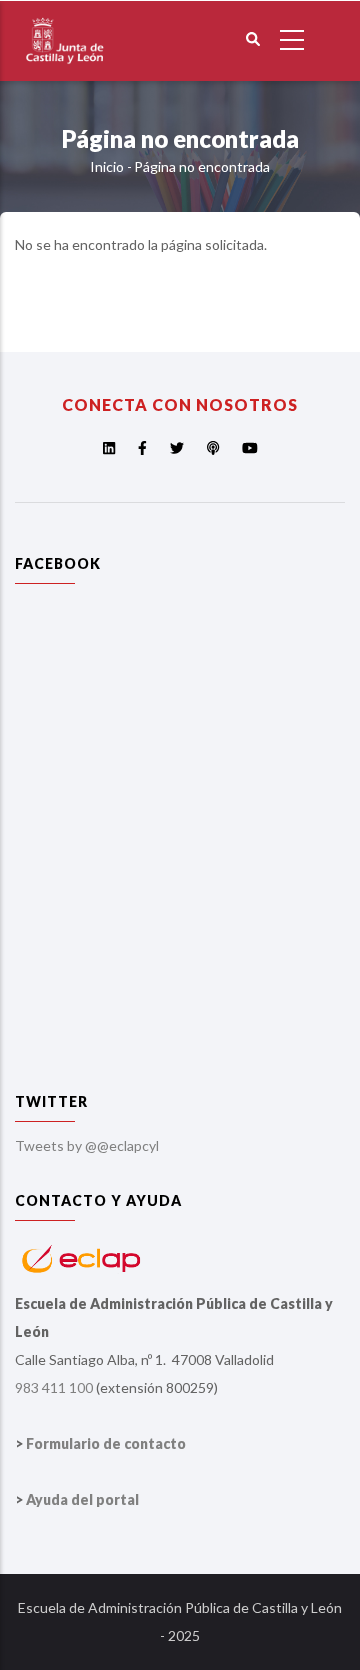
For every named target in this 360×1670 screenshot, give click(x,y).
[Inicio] (65, 13)
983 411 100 (54, 1387)
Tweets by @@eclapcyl (87, 1145)
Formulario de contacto (106, 1443)
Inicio (107, 166)
